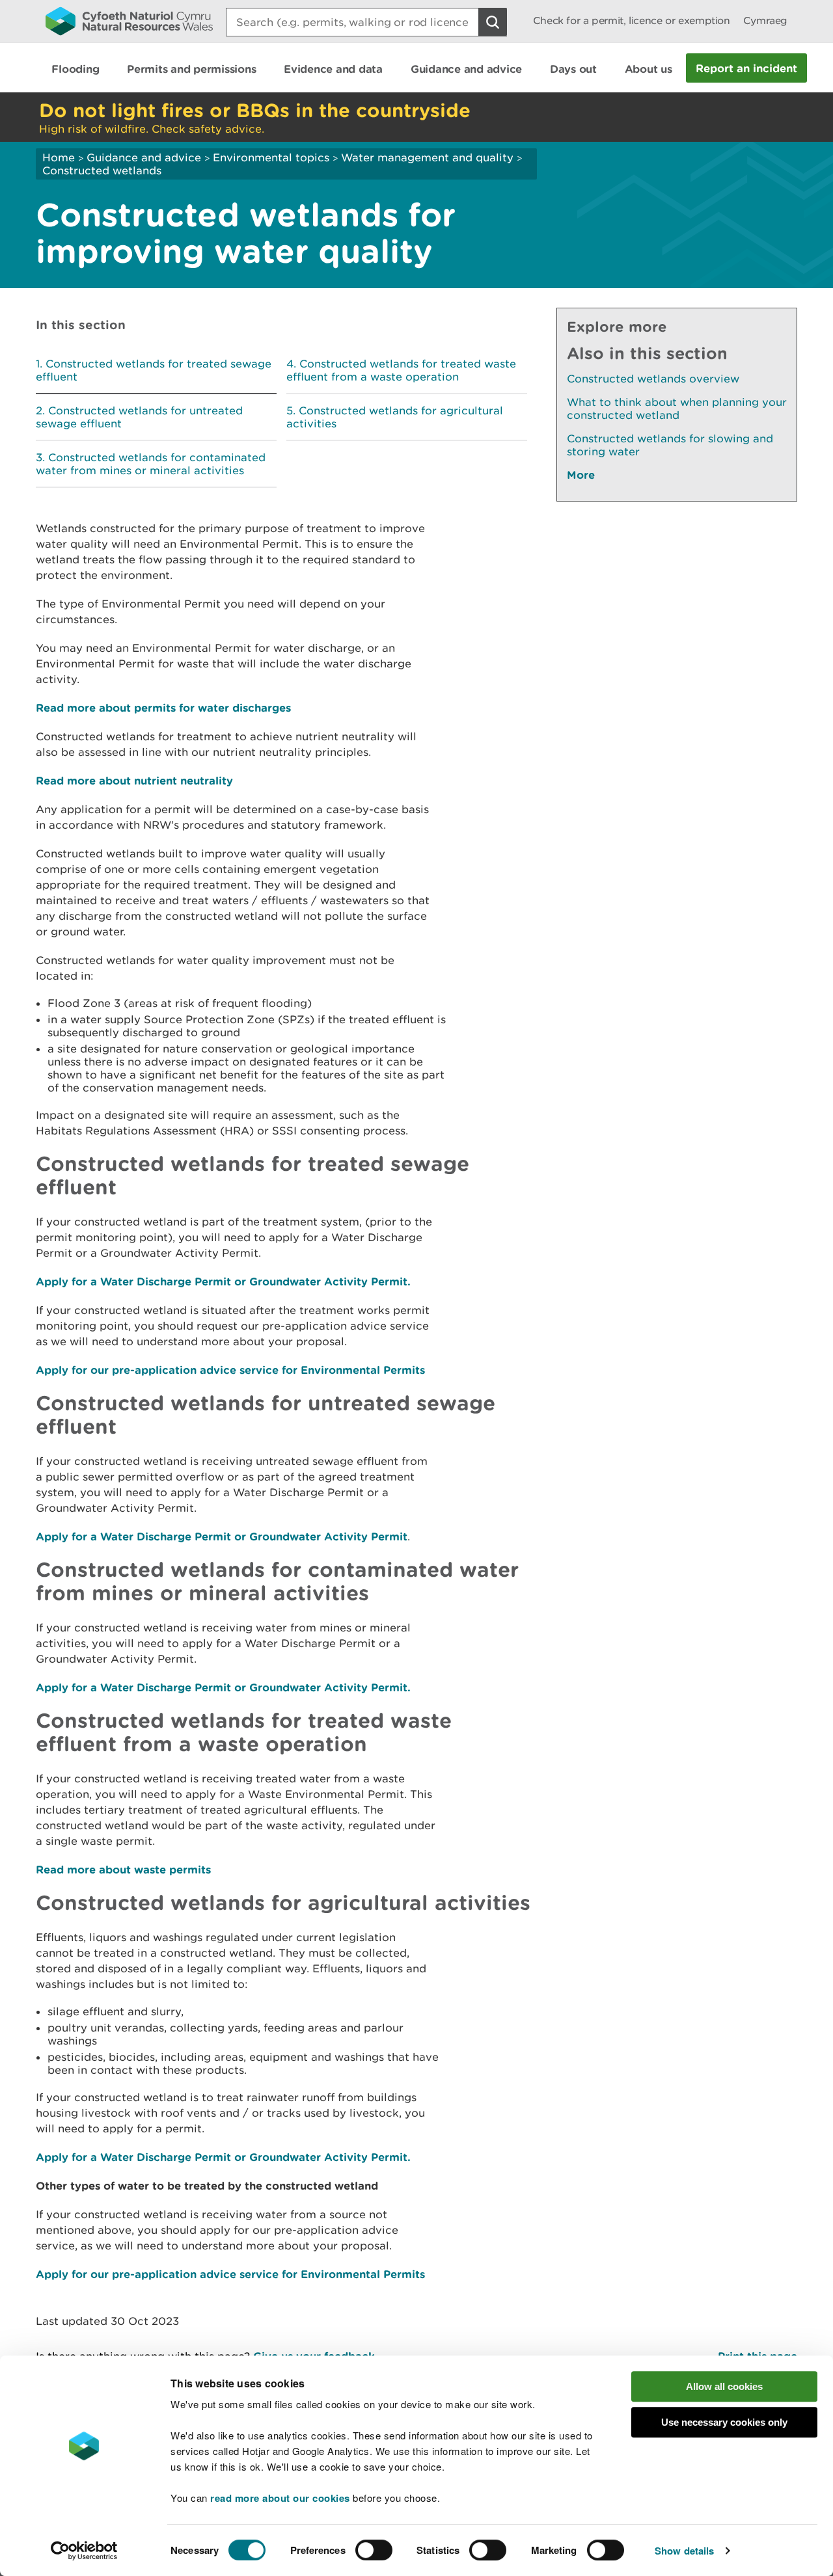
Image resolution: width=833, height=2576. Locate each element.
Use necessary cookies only (724, 2422)
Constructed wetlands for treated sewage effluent (154, 370)
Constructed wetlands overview (653, 379)
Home (59, 157)
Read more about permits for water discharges (163, 707)
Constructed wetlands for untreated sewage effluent (139, 417)
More (581, 475)
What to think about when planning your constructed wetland (677, 409)
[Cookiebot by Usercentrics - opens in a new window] (84, 2551)
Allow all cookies (724, 2386)
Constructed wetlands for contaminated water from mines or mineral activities (151, 464)
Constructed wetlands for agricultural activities (395, 417)
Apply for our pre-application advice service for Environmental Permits (230, 1370)
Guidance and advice (144, 157)
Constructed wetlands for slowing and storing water (670, 445)
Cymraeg (765, 20)
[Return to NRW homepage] (129, 21)
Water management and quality (427, 157)
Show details (684, 2551)
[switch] (374, 2550)
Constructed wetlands (102, 170)
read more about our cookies (280, 2498)
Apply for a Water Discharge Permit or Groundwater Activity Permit (222, 1536)
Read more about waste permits (123, 1869)
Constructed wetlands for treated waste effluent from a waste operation (401, 370)
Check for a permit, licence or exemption (632, 20)
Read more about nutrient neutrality (134, 780)
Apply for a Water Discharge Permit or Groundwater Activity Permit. (223, 1281)
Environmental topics (271, 157)
